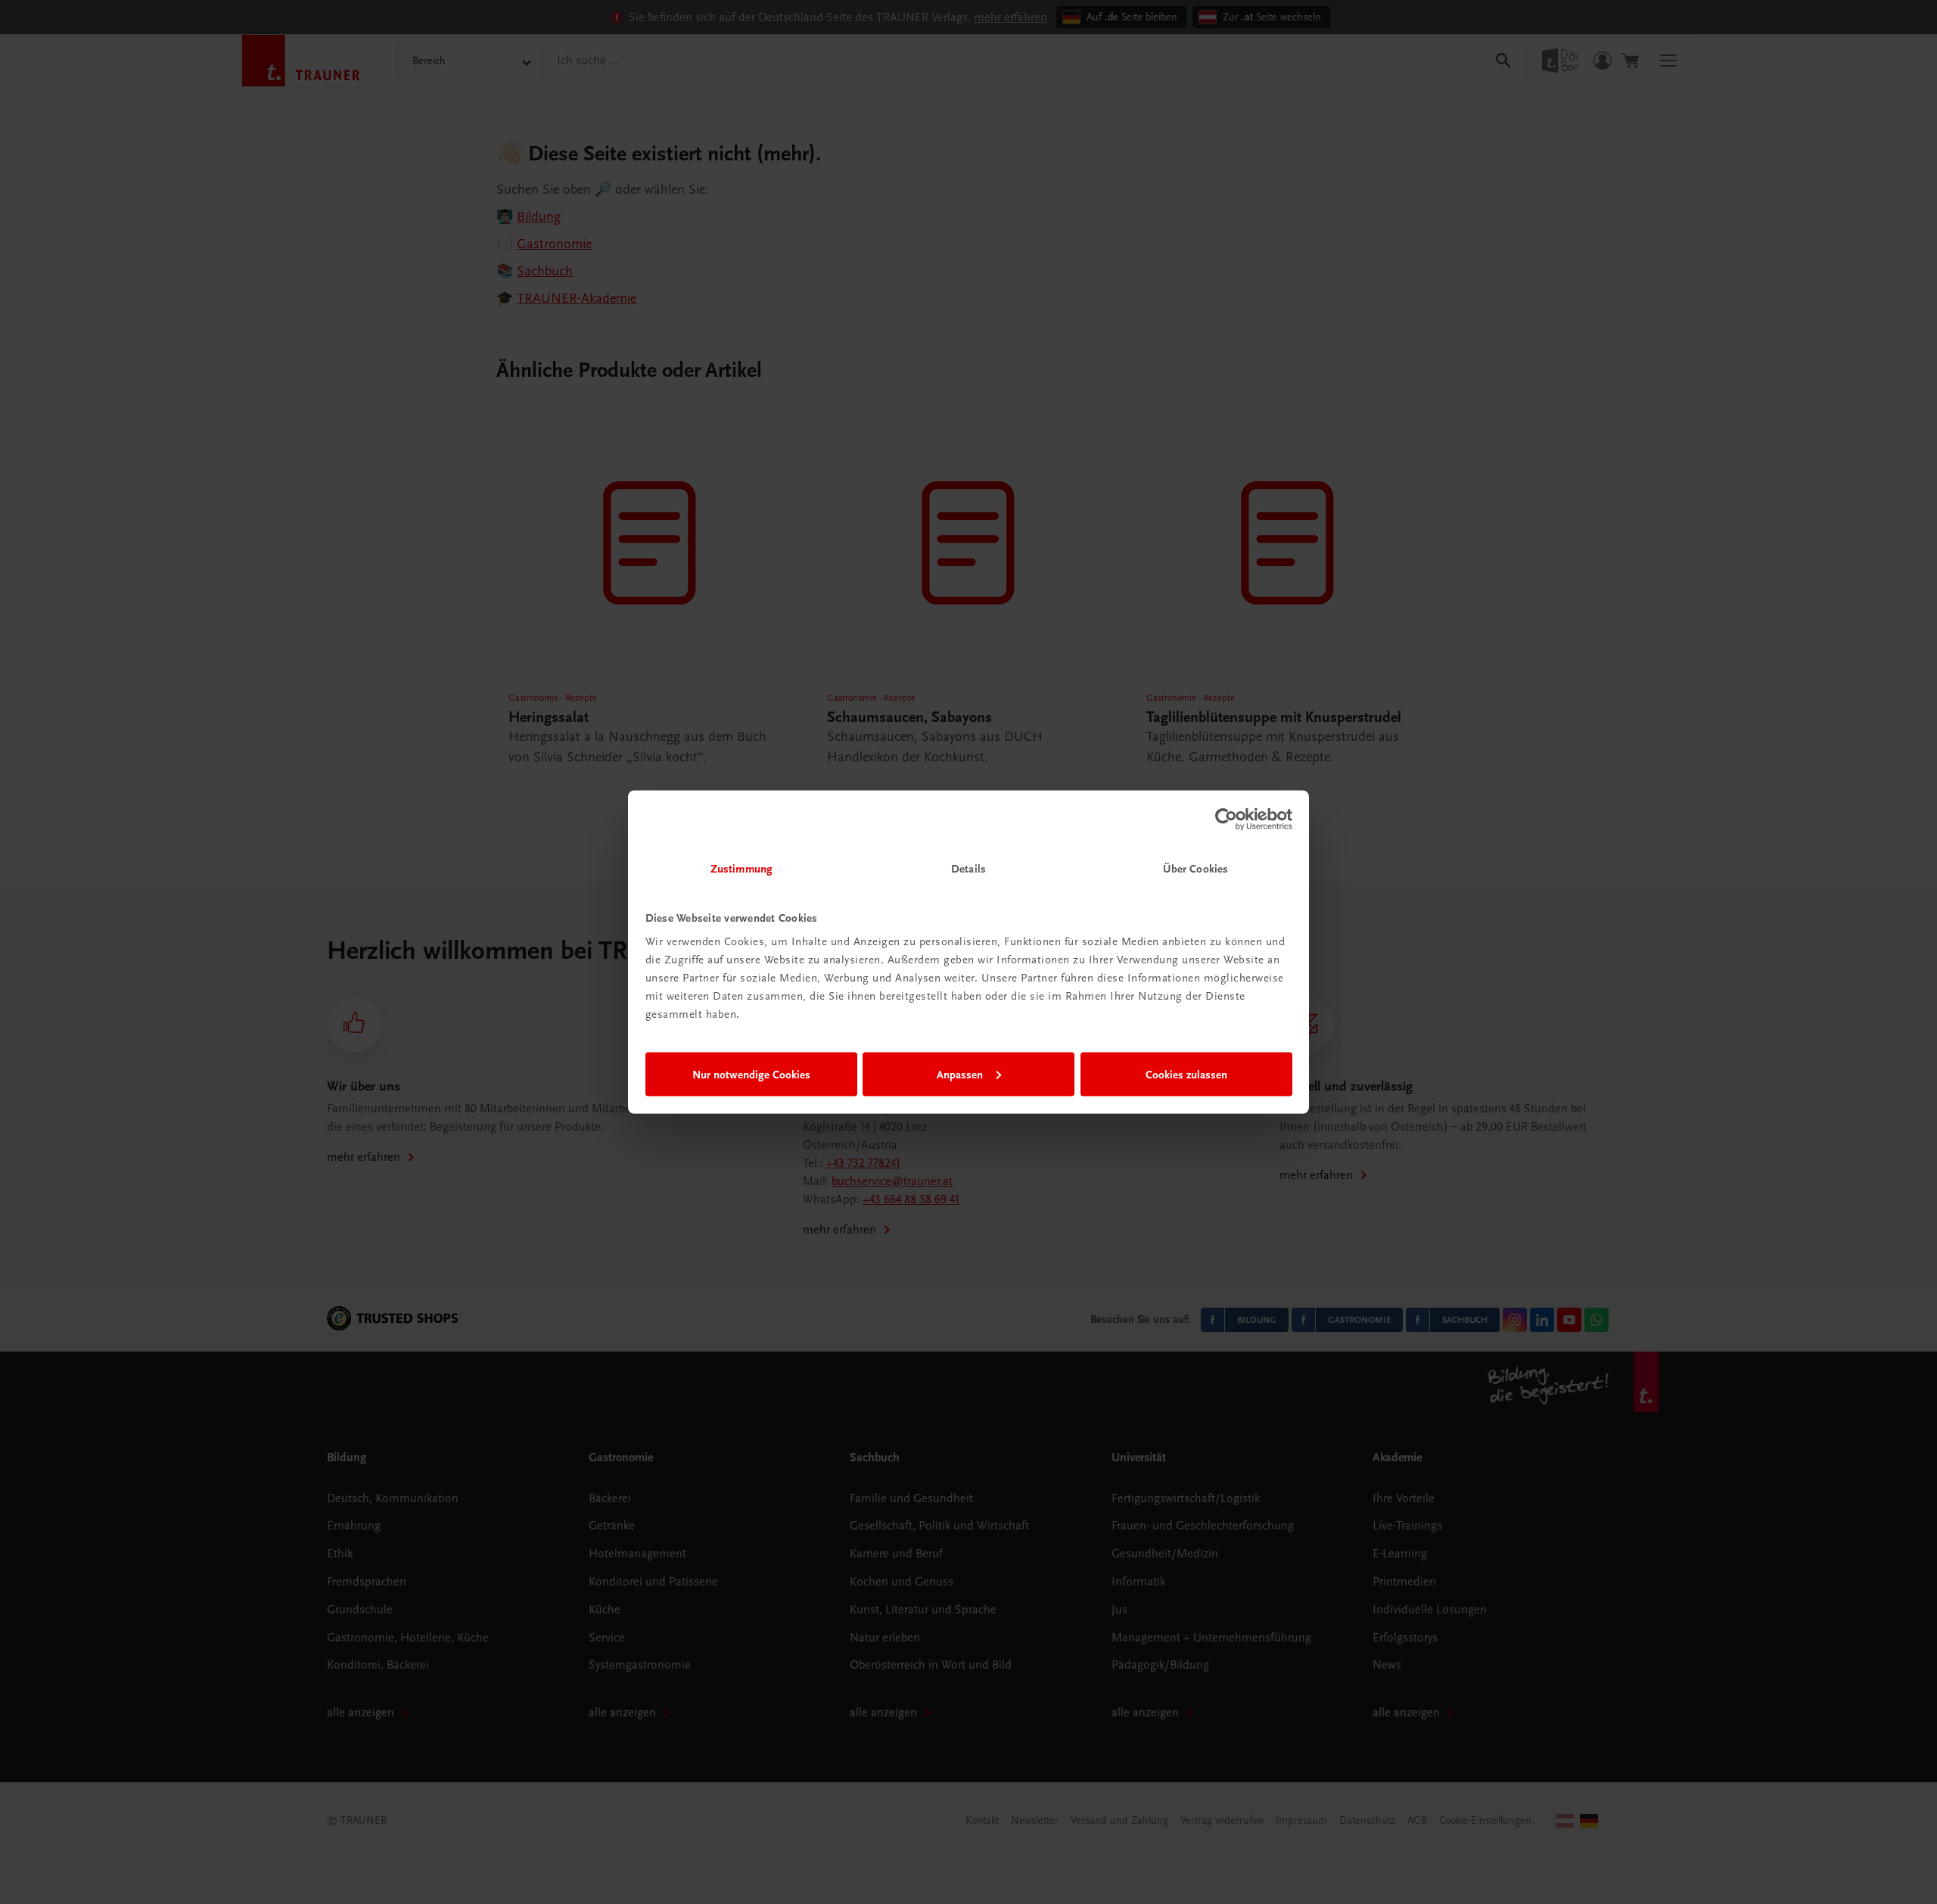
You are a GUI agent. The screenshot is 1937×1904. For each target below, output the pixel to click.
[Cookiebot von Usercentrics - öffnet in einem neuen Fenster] (1226, 819)
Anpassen (960, 1074)
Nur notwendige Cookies (751, 1074)
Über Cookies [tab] (1195, 869)
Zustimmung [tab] (742, 869)
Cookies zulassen (1186, 1074)
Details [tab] (968, 869)
